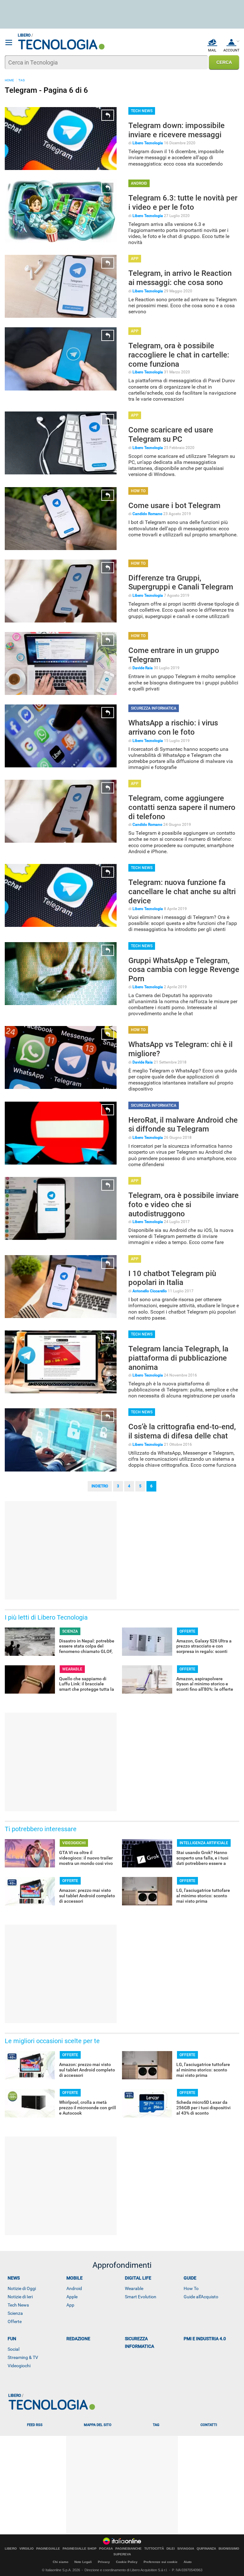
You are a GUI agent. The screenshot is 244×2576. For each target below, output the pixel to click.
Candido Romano (147, 514)
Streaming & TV (23, 2357)
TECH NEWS (142, 111)
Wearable (134, 2288)
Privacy (104, 2562)
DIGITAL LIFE (138, 2278)
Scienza (15, 2313)
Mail (212, 50)
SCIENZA (70, 1631)
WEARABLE (72, 1669)
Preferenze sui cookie (161, 2562)
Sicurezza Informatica (139, 2342)
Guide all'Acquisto (201, 2297)
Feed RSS (35, 2425)
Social (14, 2349)
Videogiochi (19, 2366)
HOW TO (138, 491)
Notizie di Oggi (22, 2288)
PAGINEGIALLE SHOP (80, 2549)
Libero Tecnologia (148, 143)
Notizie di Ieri (20, 2297)
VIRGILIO (27, 2549)
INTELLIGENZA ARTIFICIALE (204, 1843)
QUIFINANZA (206, 2549)
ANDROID (139, 183)
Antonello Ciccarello (150, 1291)
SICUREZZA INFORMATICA (154, 708)
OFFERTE (187, 1631)
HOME (9, 80)
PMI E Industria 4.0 (205, 2339)
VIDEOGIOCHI (74, 1843)
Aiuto (188, 2562)
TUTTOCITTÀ (154, 2549)
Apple (72, 2297)
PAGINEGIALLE (48, 2549)
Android (74, 2288)
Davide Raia (143, 668)
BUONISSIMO (229, 2549)
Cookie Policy (127, 2562)
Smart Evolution (141, 2297)
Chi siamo (61, 2562)
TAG (22, 80)
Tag (156, 2425)
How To (191, 2288)
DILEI (171, 2549)
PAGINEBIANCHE (129, 2549)
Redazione (78, 2339)
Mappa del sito (98, 2425)
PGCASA (106, 2549)
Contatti (209, 2425)
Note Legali (83, 2562)
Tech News (18, 2305)
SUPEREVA (122, 2554)
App (70, 2305)
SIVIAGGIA (186, 2549)
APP (135, 259)
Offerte (15, 2321)
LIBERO (11, 2549)
